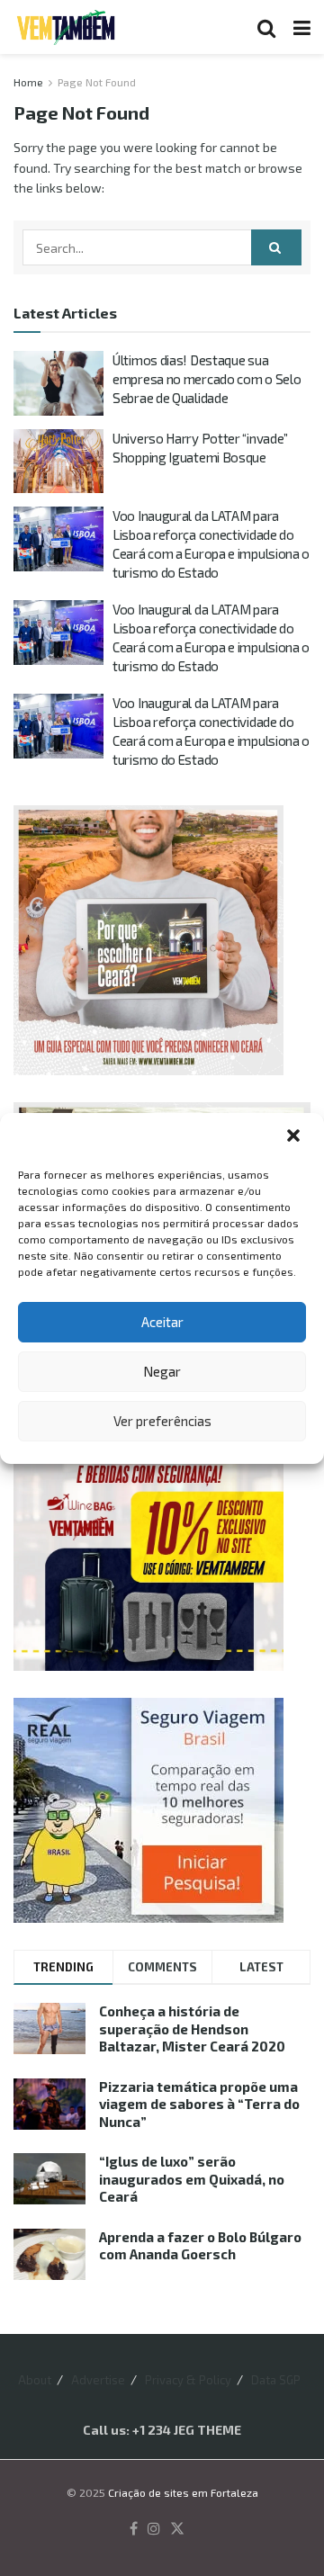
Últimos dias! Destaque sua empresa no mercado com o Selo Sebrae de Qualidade (207, 379)
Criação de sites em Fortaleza (183, 2492)
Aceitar (162, 1322)
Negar (162, 1371)
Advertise (98, 2380)
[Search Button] (266, 27)
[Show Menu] (302, 27)
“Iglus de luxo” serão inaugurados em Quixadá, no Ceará (192, 2179)
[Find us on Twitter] (177, 2529)
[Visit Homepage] (66, 27)
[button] (295, 1137)
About (35, 2380)
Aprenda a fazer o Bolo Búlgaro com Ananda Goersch (200, 2246)
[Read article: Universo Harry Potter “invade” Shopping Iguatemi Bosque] (58, 462)
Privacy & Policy (188, 2380)
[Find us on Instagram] (154, 2529)
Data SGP (276, 2380)
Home (28, 82)
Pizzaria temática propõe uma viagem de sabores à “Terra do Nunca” (199, 2104)
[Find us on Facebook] (134, 2529)
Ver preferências (162, 1421)
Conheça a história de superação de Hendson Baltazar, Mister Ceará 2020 (192, 2028)
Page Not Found (97, 82)
